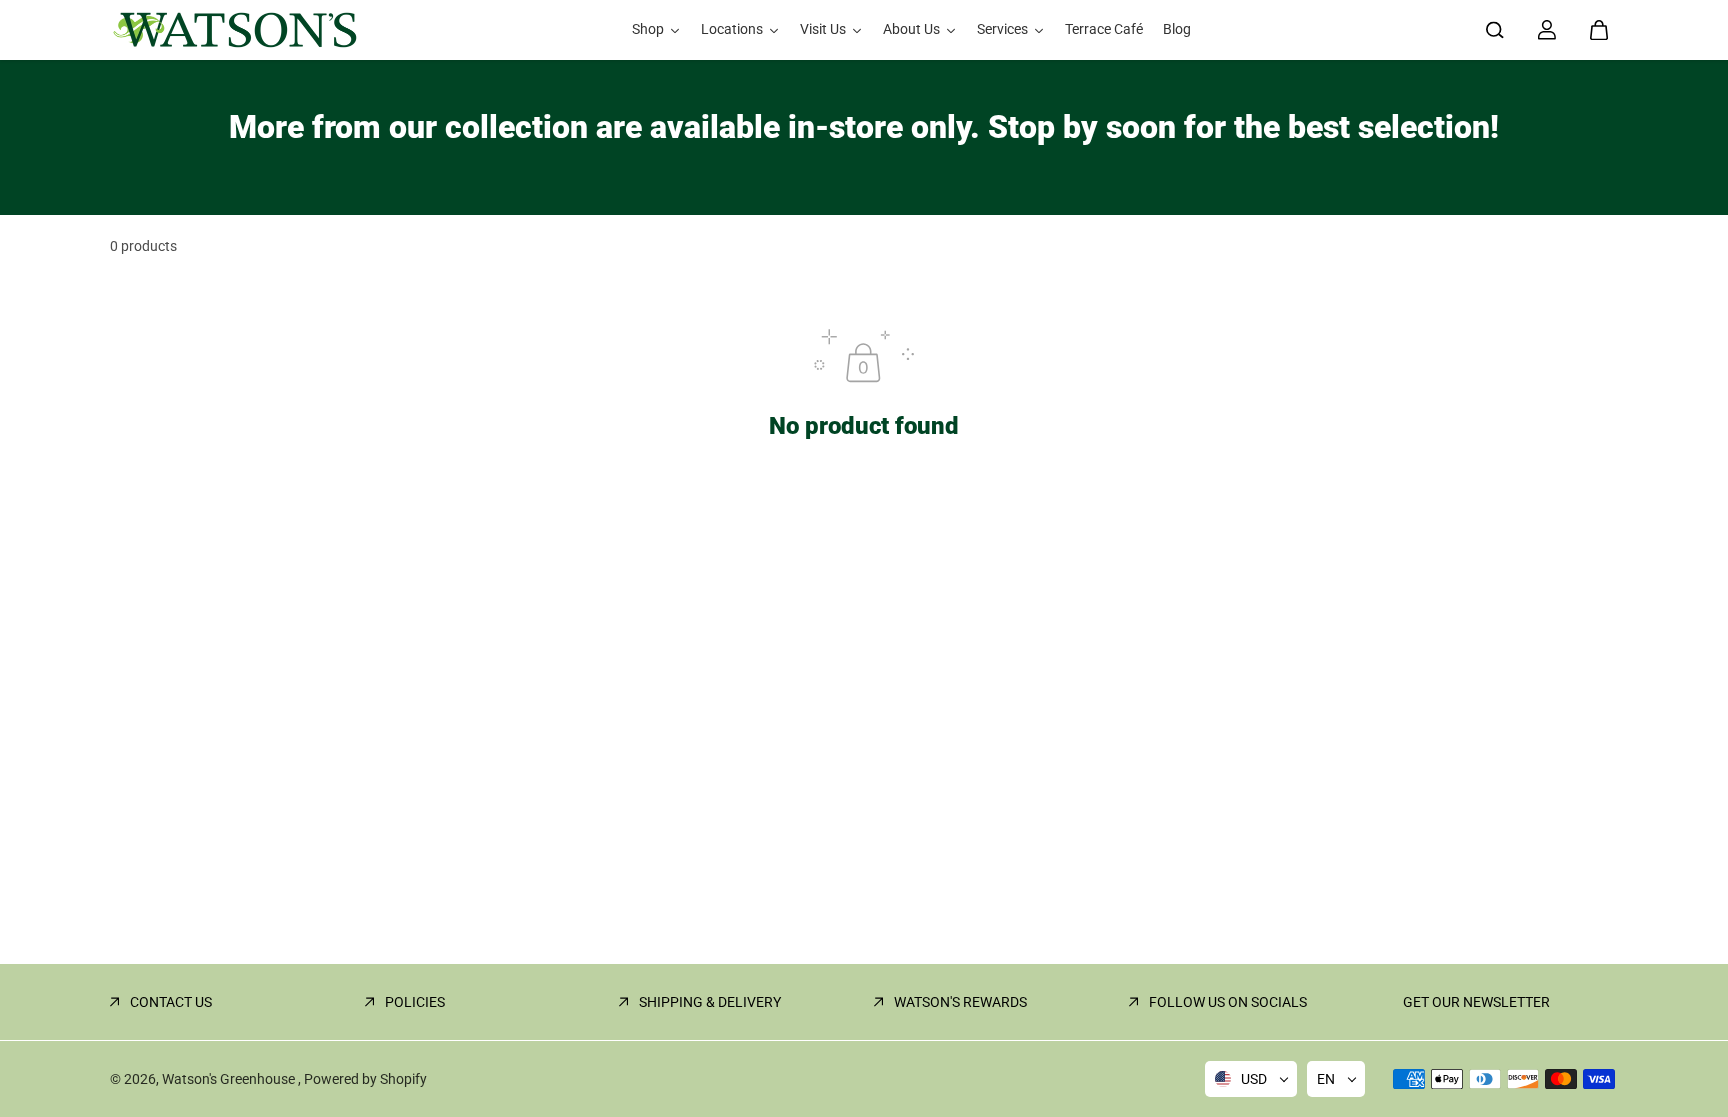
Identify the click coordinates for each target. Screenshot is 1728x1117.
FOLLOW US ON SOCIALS (1228, 1002)
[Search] (1495, 30)
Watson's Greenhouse (230, 1079)
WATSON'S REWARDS (960, 1002)
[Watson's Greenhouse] (235, 30)
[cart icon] (1599, 30)
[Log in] (1547, 30)
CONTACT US (171, 1002)
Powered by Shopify (365, 1079)
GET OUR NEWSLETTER (1476, 1002)
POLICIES (415, 1002)
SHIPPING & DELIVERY (710, 1002)
